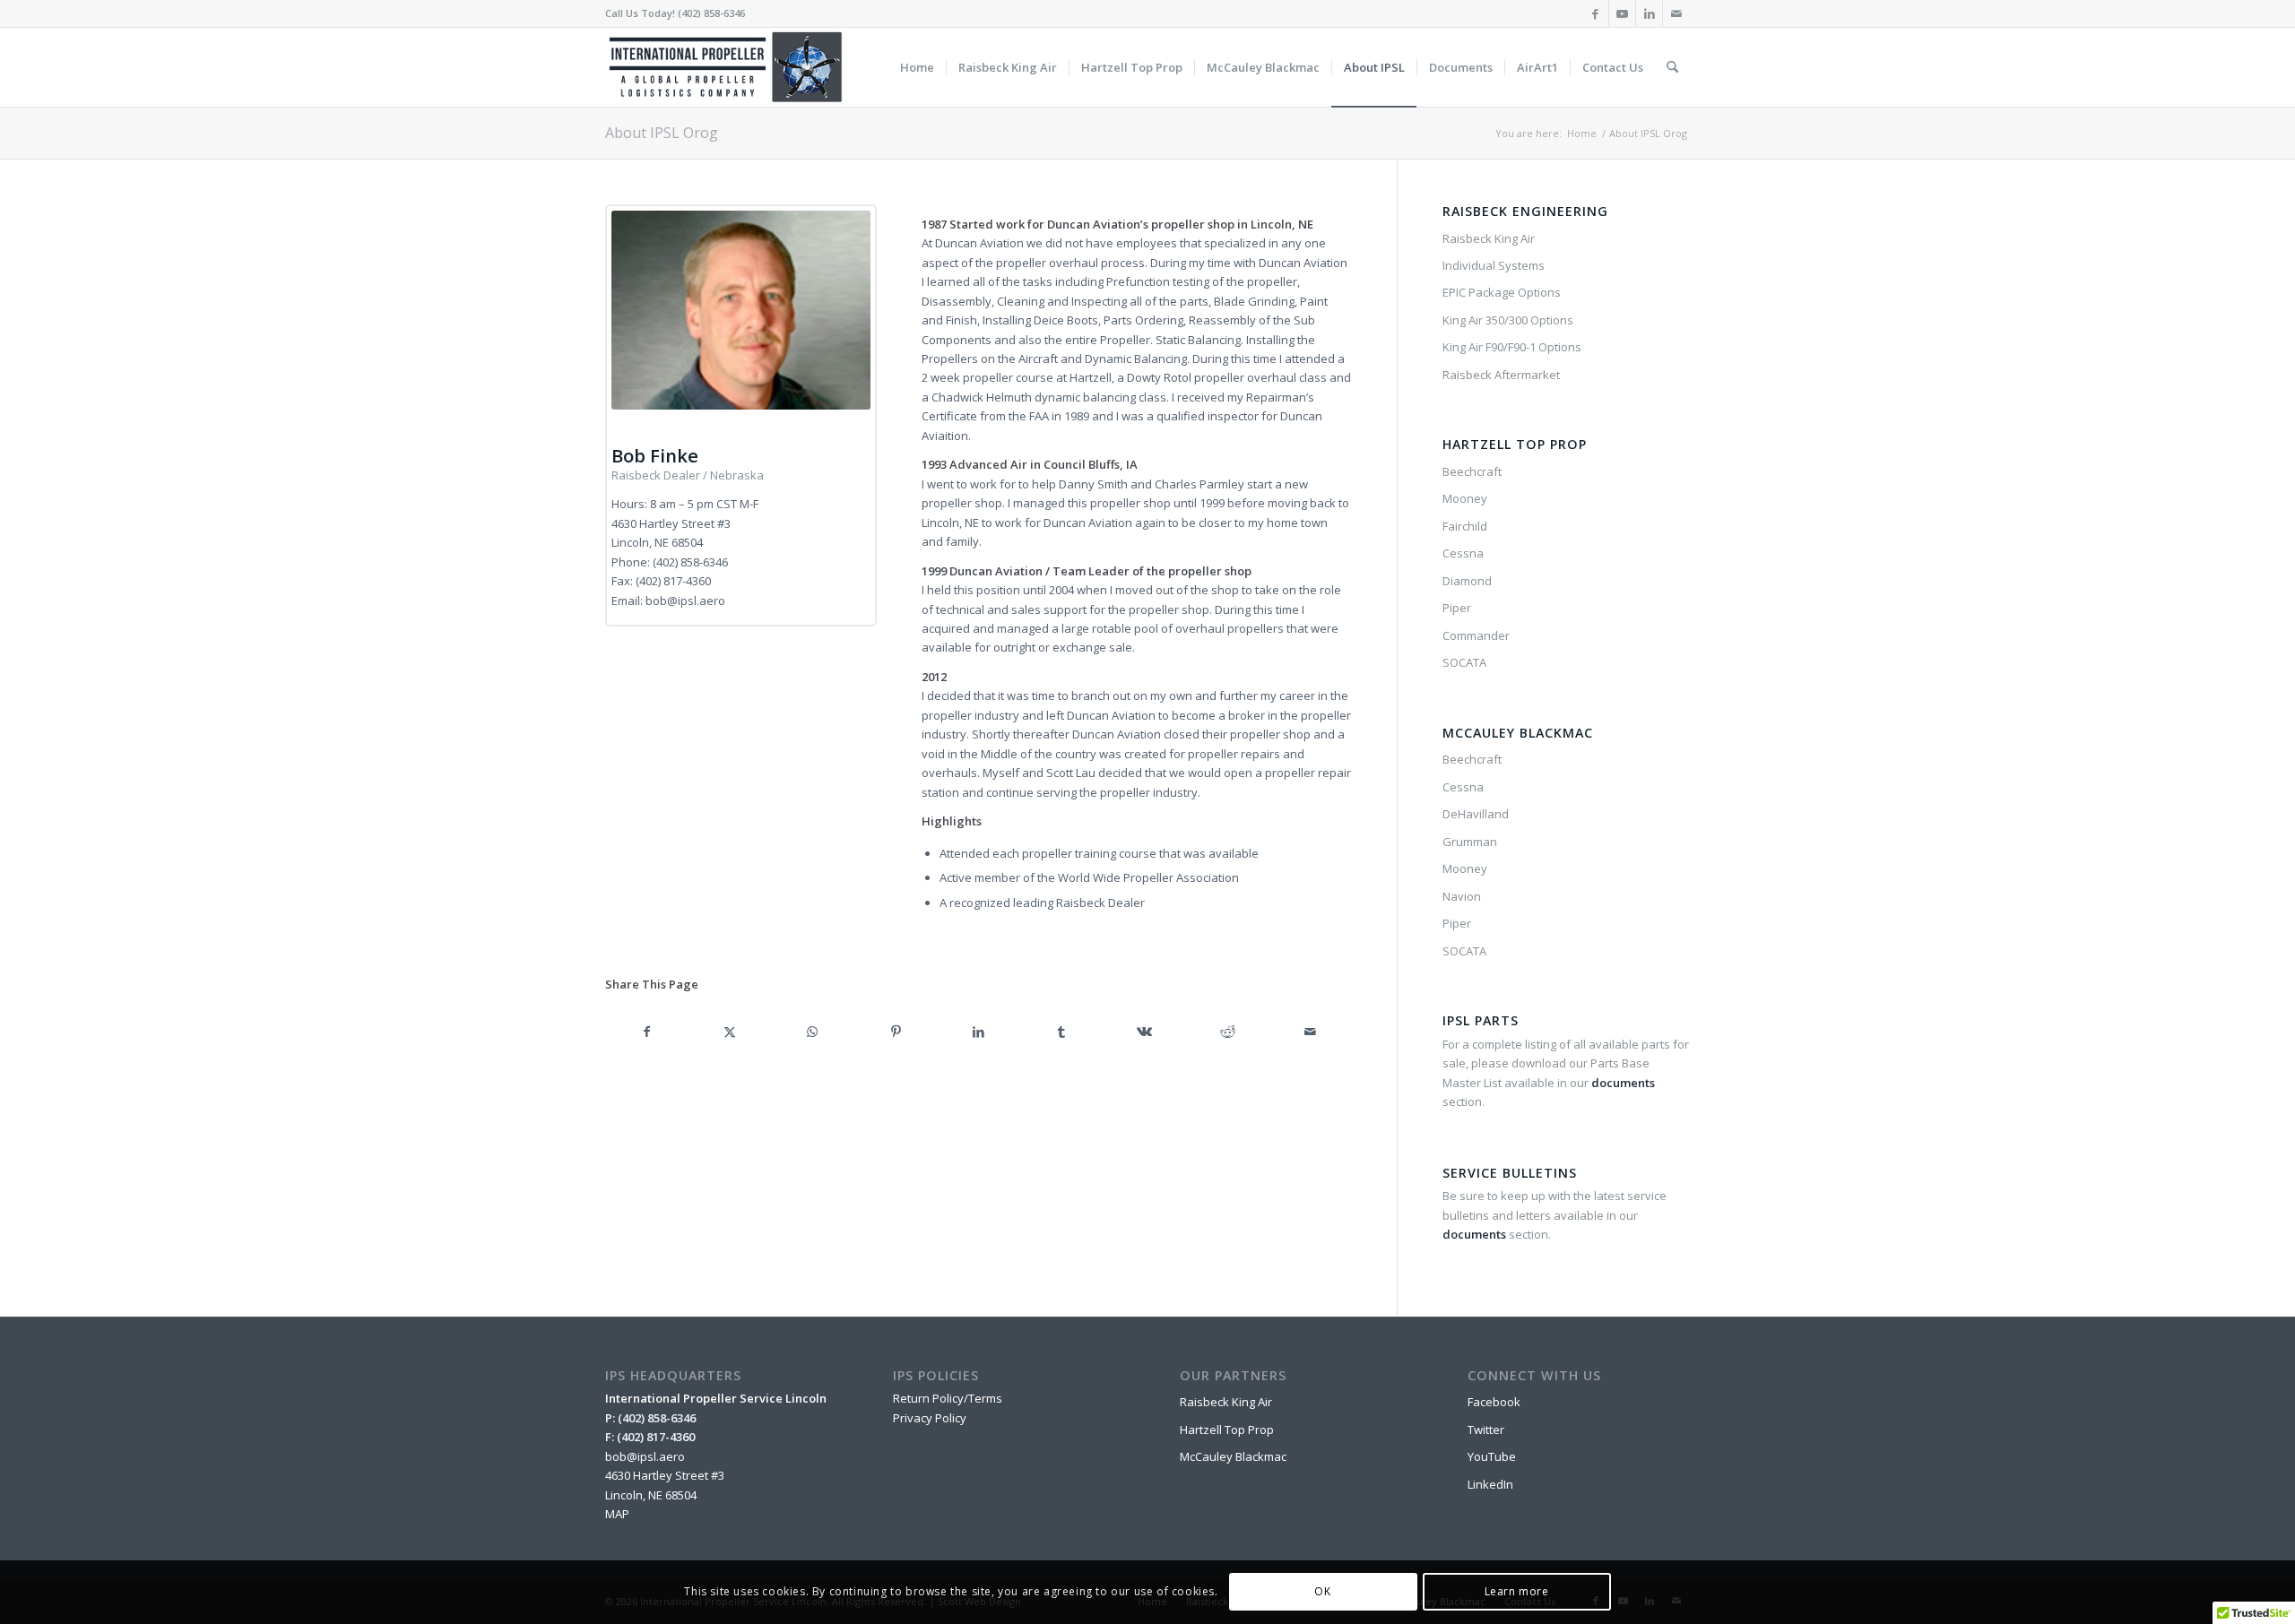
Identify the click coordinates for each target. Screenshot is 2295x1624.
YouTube (1492, 1456)
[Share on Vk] (1144, 1032)
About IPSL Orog (662, 133)
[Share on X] (730, 1032)
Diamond (1467, 581)
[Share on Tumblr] (1062, 1032)
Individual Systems (1494, 265)
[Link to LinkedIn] (1649, 13)
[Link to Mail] (1676, 13)
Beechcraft (1472, 471)
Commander (1476, 635)
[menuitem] (917, 67)
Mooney (1465, 498)
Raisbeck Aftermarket (1501, 375)
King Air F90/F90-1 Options (1512, 347)
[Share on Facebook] (647, 1032)
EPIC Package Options (1502, 292)
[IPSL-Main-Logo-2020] (729, 67)
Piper (1457, 608)
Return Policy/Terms (948, 1398)
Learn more (1517, 1592)
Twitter (1486, 1430)
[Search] (1672, 67)
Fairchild (1465, 526)
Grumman (1470, 842)
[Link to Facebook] (1595, 13)
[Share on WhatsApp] (813, 1032)
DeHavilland (1476, 814)
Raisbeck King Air (1489, 238)
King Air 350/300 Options (1508, 320)
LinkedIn (1490, 1484)
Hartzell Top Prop (1227, 1430)
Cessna (1463, 553)
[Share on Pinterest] (896, 1032)
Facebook (1494, 1402)
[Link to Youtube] (1622, 13)
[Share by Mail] (1311, 1032)
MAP (617, 1514)
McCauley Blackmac (1233, 1456)
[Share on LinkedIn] (979, 1032)
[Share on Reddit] (1228, 1032)
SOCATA (1464, 662)
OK (1322, 1592)
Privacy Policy (930, 1418)
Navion (1462, 896)
